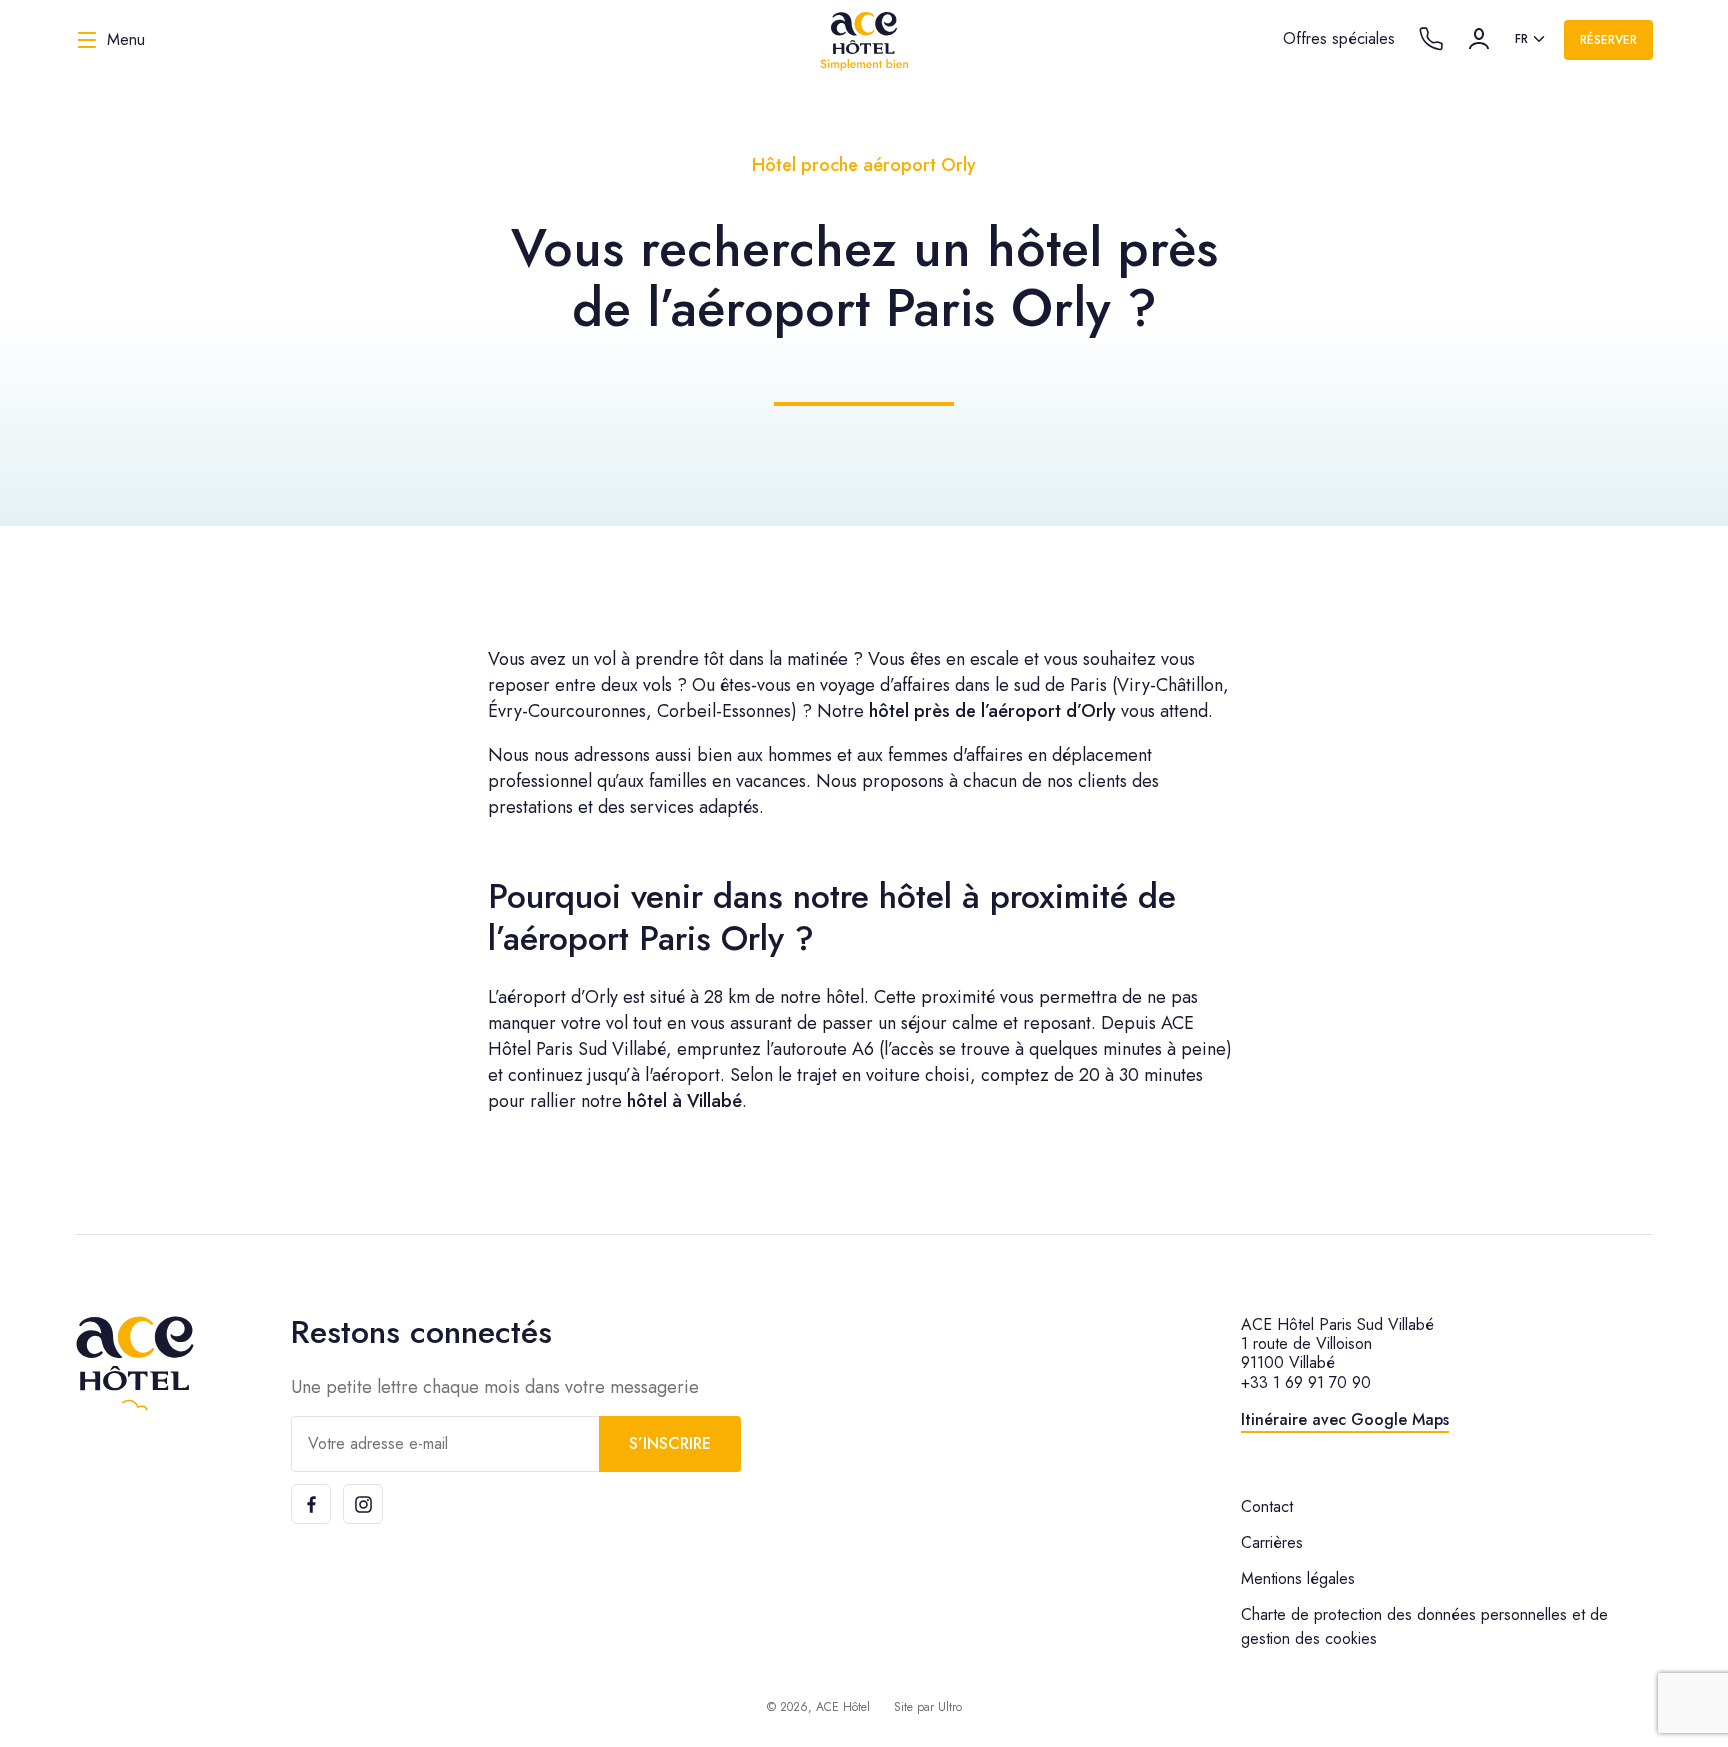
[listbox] (1531, 40)
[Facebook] (311, 1504)
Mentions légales (1298, 1578)
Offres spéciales (1339, 38)
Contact (1267, 1506)
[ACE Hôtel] (864, 40)
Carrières (1272, 1542)
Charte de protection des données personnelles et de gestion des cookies (1424, 1626)
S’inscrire (670, 1443)
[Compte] (1479, 39)
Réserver (1608, 40)
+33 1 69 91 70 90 (1306, 1382)
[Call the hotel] (1431, 39)
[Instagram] (363, 1504)
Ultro (950, 1707)
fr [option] (1521, 39)
